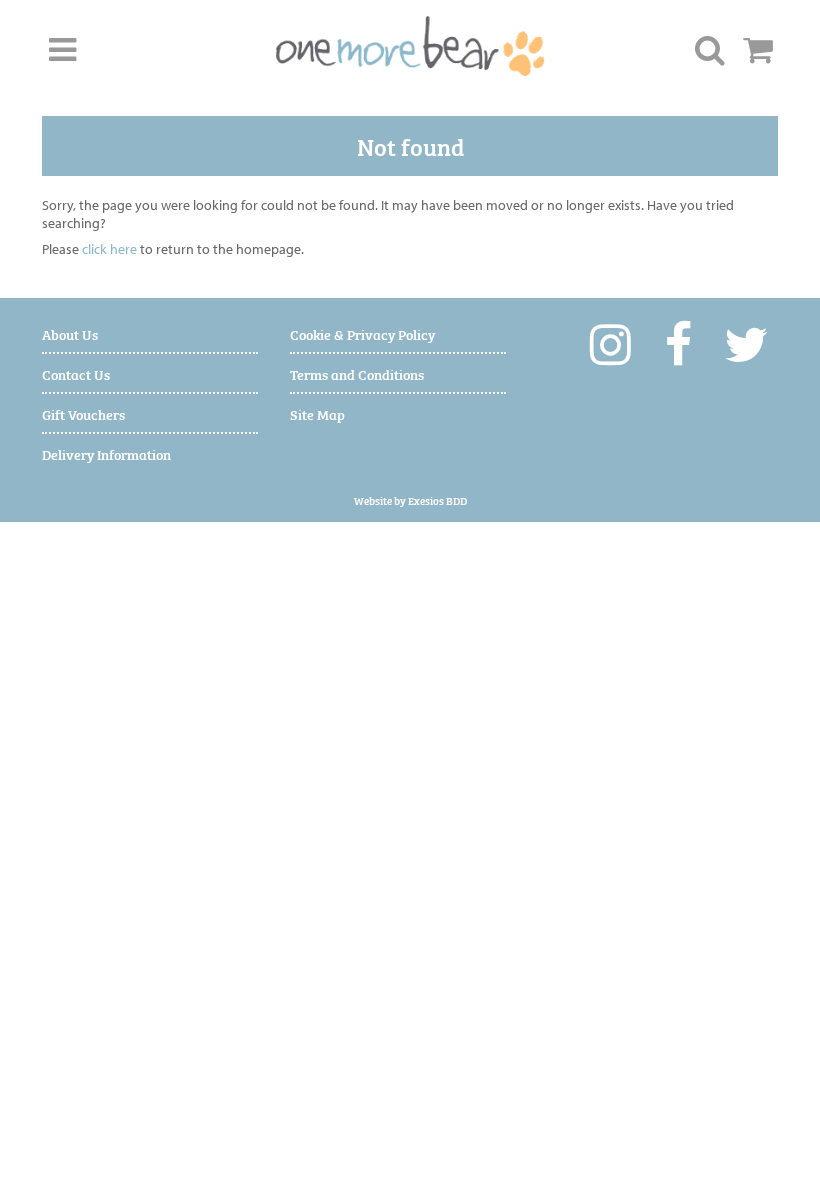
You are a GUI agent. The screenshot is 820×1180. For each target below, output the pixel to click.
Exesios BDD (437, 500)
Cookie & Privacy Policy (362, 333)
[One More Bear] (410, 46)
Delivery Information (106, 453)
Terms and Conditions (357, 373)
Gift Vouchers (83, 413)
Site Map (317, 413)
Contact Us (76, 373)
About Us (70, 333)
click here (109, 249)
